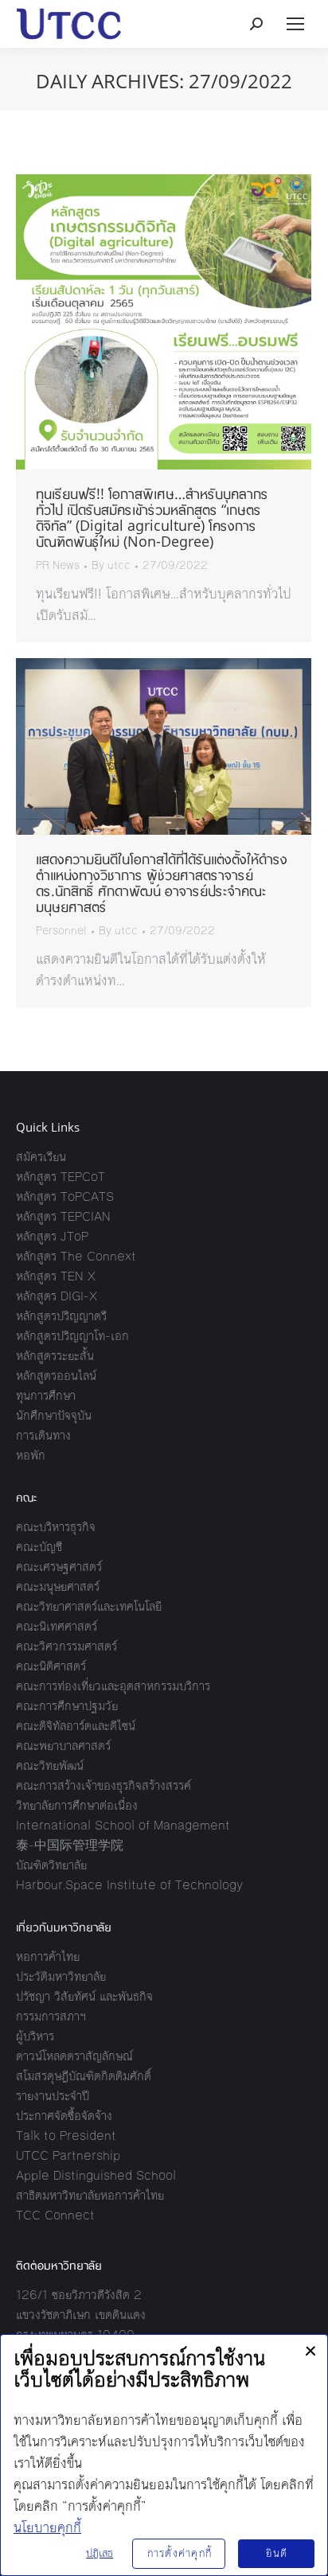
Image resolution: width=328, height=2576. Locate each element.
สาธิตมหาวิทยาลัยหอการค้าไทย (90, 2195)
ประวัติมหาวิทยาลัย (61, 1976)
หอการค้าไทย (48, 1956)
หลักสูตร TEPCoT (61, 1177)
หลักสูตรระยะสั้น (55, 1356)
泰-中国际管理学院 (70, 1845)
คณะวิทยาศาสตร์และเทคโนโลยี (89, 1606)
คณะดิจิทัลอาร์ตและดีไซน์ (76, 1726)
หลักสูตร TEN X (56, 1276)
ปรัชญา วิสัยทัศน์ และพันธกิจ (84, 1996)
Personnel (61, 931)
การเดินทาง (43, 1435)
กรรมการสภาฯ (51, 2016)
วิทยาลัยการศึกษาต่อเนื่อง (77, 1805)
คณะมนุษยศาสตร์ (58, 1586)
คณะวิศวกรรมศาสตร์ (66, 1646)
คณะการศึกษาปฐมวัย (67, 1706)
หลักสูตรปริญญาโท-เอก (72, 1336)
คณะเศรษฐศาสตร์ (59, 1567)
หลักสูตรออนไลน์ (56, 1376)
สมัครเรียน (41, 1157)
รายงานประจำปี (53, 2096)
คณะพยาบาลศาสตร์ (63, 1746)
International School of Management (123, 1825)
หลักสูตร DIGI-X (57, 1296)
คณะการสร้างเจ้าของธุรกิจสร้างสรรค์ (103, 1785)
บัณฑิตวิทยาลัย (51, 1865)
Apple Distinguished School (96, 2175)
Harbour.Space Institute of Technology (129, 1885)
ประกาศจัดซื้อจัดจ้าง (64, 2116)
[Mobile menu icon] (295, 24)
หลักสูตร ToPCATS (65, 1196)
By (111, 566)
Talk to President (66, 2136)
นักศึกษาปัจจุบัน (54, 1415)
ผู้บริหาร (35, 2036)
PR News (58, 566)
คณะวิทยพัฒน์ (50, 1765)
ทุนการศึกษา (46, 1395)
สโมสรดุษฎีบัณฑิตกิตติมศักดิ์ (84, 2076)
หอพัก (31, 1455)
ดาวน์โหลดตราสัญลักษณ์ (74, 2056)
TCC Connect (55, 2215)
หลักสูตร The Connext (76, 1256)
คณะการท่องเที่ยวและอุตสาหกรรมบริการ (113, 1686)
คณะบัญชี (39, 1547)
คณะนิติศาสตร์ (51, 1666)
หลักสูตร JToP (52, 1236)
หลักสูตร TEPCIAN (63, 1216)
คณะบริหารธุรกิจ (56, 1527)
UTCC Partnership (68, 2155)
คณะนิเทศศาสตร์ (57, 1626)
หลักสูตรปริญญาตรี (61, 1316)
